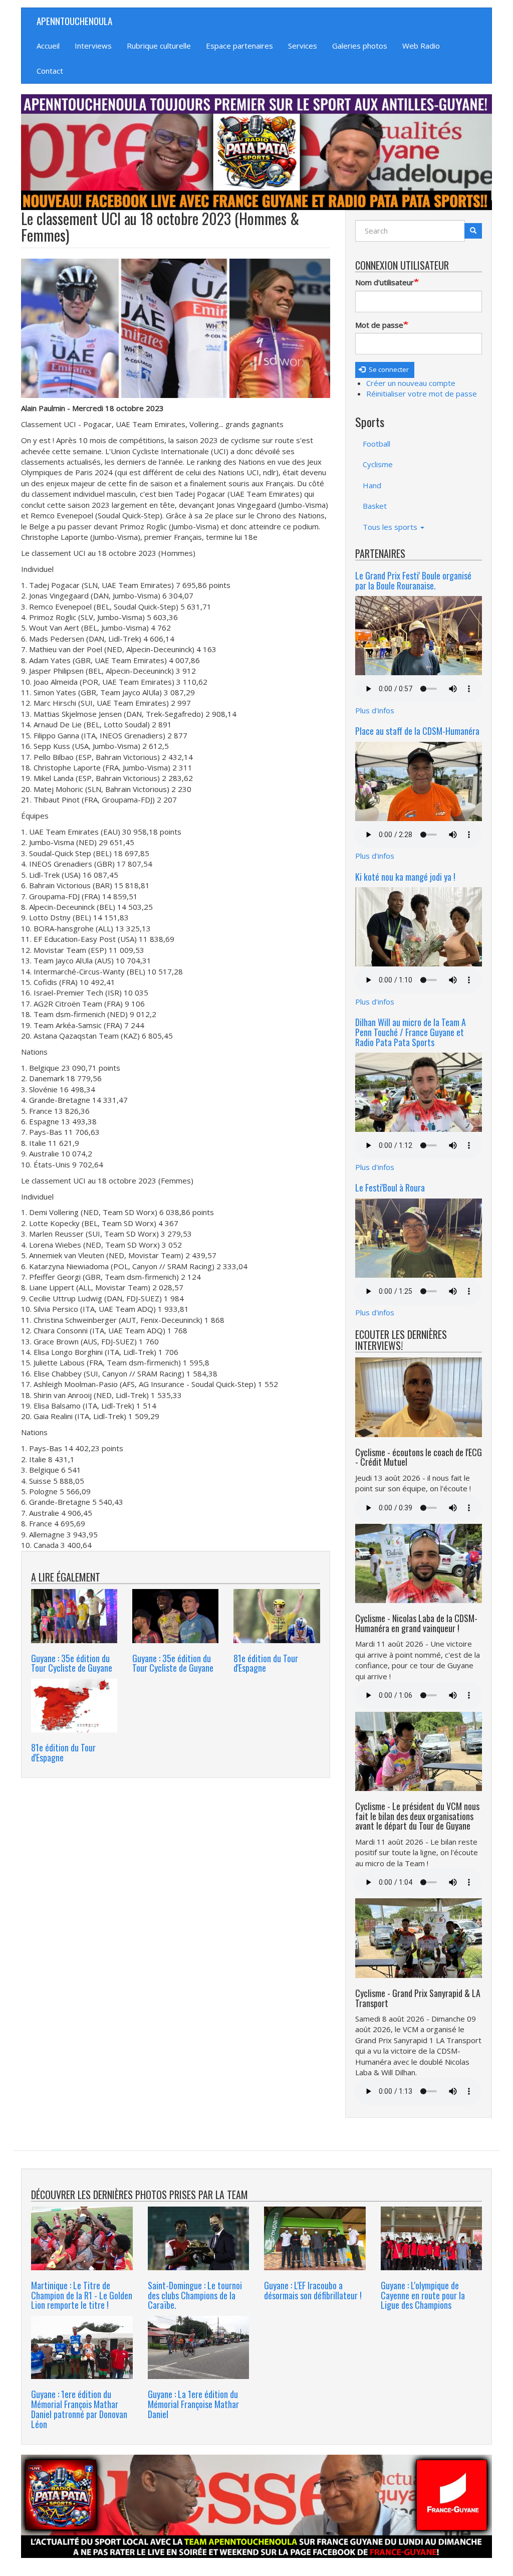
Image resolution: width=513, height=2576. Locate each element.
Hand (372, 485)
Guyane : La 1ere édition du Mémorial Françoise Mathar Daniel (193, 2404)
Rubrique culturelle (159, 46)
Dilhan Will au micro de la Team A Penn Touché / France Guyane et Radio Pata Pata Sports (411, 1032)
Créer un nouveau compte (411, 383)
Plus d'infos (375, 710)
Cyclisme (378, 464)
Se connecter (388, 369)
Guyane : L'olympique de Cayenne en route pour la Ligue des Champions (423, 2295)
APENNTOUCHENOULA (74, 21)
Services (303, 46)
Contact (50, 71)
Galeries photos (360, 46)
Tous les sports (391, 527)
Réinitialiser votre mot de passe (422, 393)
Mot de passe (379, 325)
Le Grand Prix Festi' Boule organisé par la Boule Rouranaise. (413, 580)
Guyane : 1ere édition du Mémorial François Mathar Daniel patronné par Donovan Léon (79, 2409)
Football (376, 444)
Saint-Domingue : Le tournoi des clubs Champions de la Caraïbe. (195, 2295)
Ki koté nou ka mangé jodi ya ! (405, 877)
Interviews (93, 46)
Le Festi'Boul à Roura (390, 1187)
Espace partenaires (239, 46)
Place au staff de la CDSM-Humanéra (417, 731)
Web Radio (421, 46)
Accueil (48, 46)
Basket (375, 506)
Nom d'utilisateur (384, 282)
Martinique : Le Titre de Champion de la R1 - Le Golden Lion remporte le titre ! (82, 2295)
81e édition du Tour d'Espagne (266, 1663)
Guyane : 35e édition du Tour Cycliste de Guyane (72, 1663)
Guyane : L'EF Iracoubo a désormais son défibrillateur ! (313, 2290)
